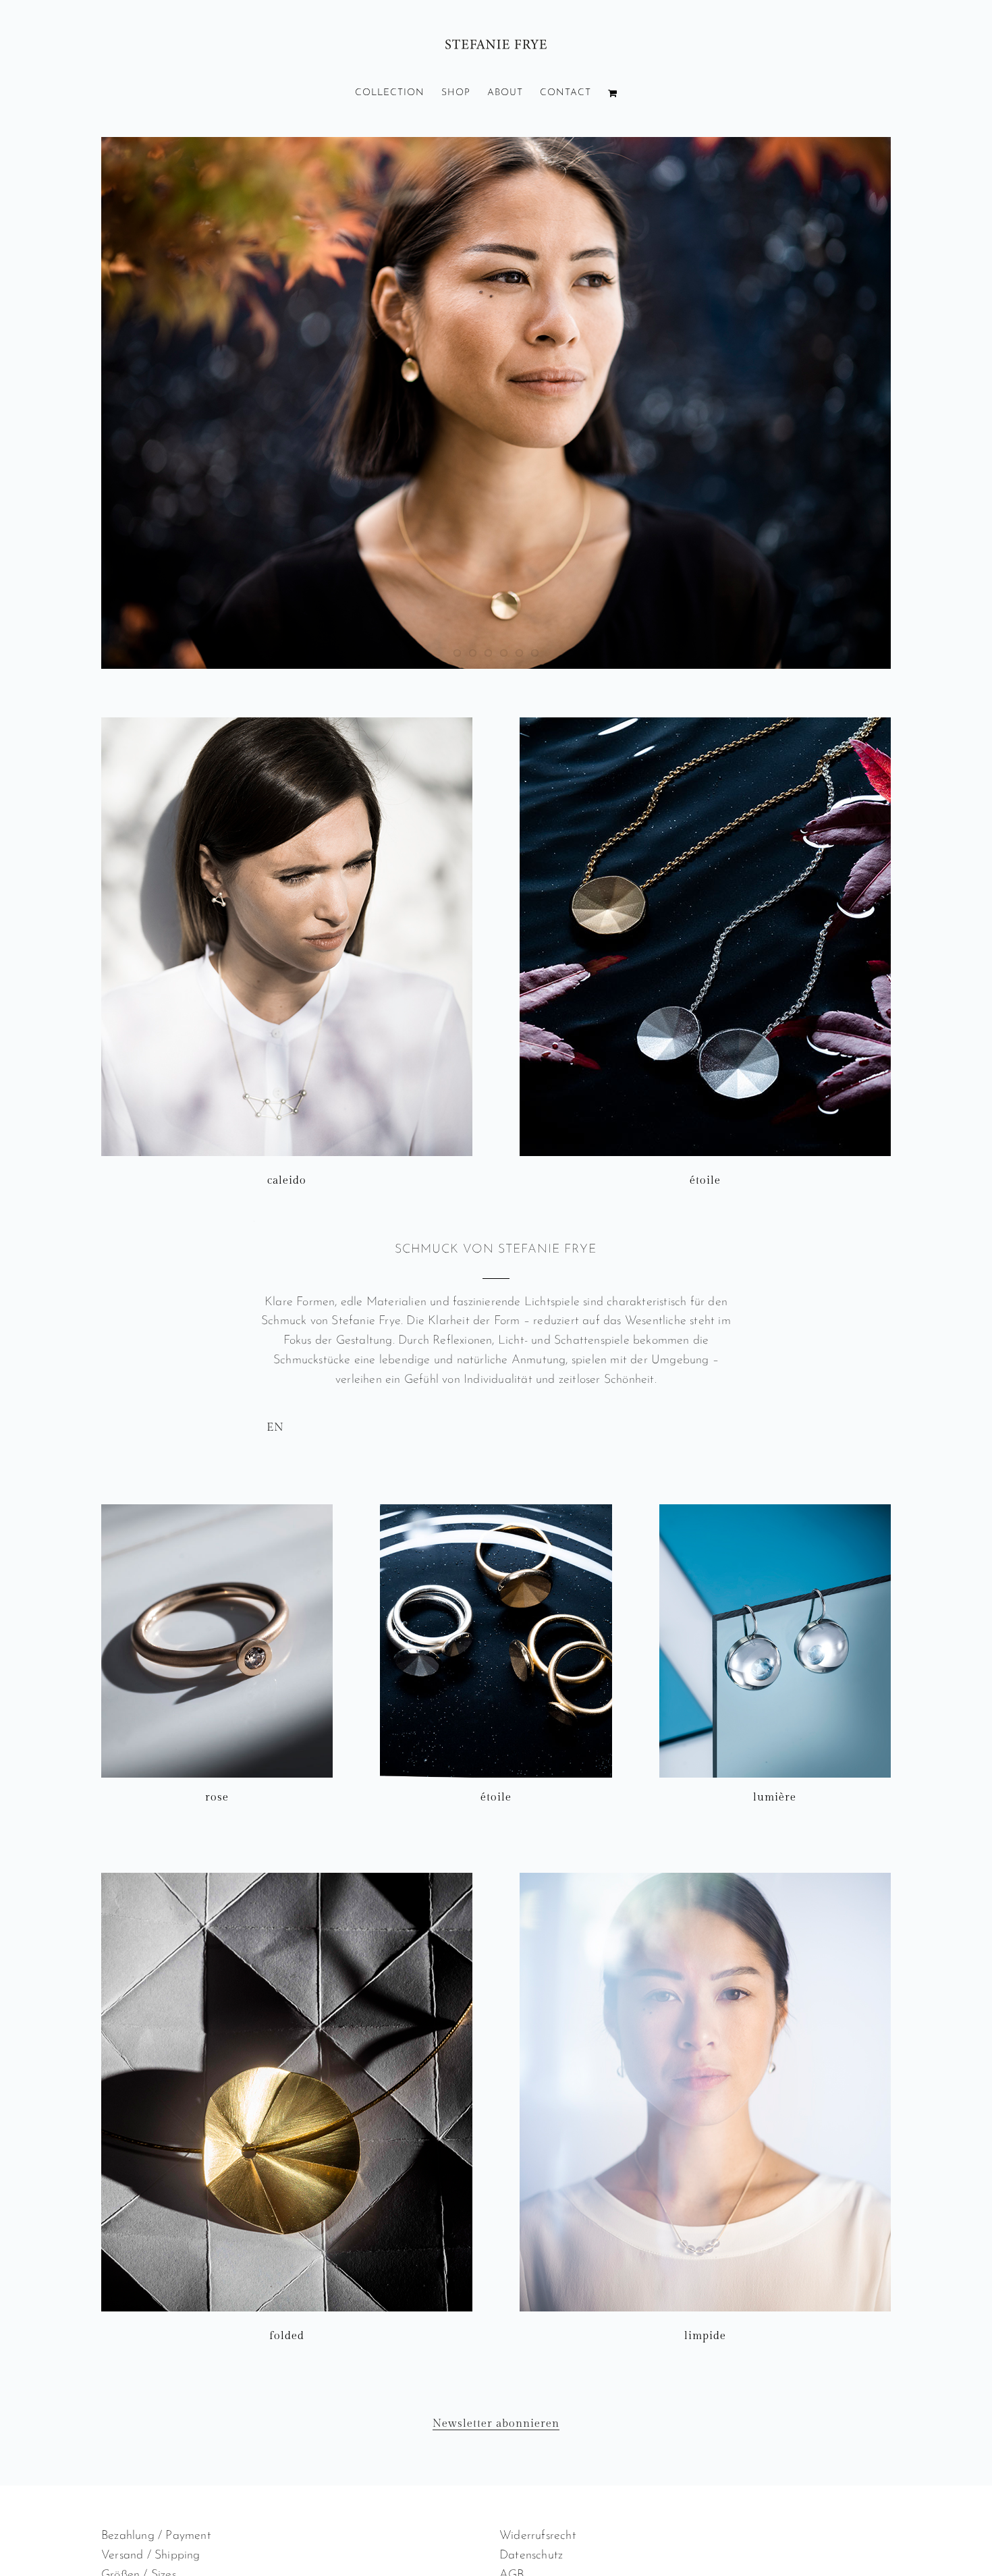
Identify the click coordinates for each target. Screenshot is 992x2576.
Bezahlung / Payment (156, 2536)
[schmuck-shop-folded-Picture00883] (287, 1879)
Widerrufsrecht (538, 2536)
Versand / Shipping (151, 2556)
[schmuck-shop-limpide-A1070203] (705, 1879)
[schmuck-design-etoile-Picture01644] (496, 1510)
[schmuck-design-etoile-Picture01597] (705, 723)
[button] (496, 1221)
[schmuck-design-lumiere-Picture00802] (775, 1510)
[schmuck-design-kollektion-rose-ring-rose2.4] (217, 1510)
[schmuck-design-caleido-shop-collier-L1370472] (287, 723)
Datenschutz (531, 2556)
